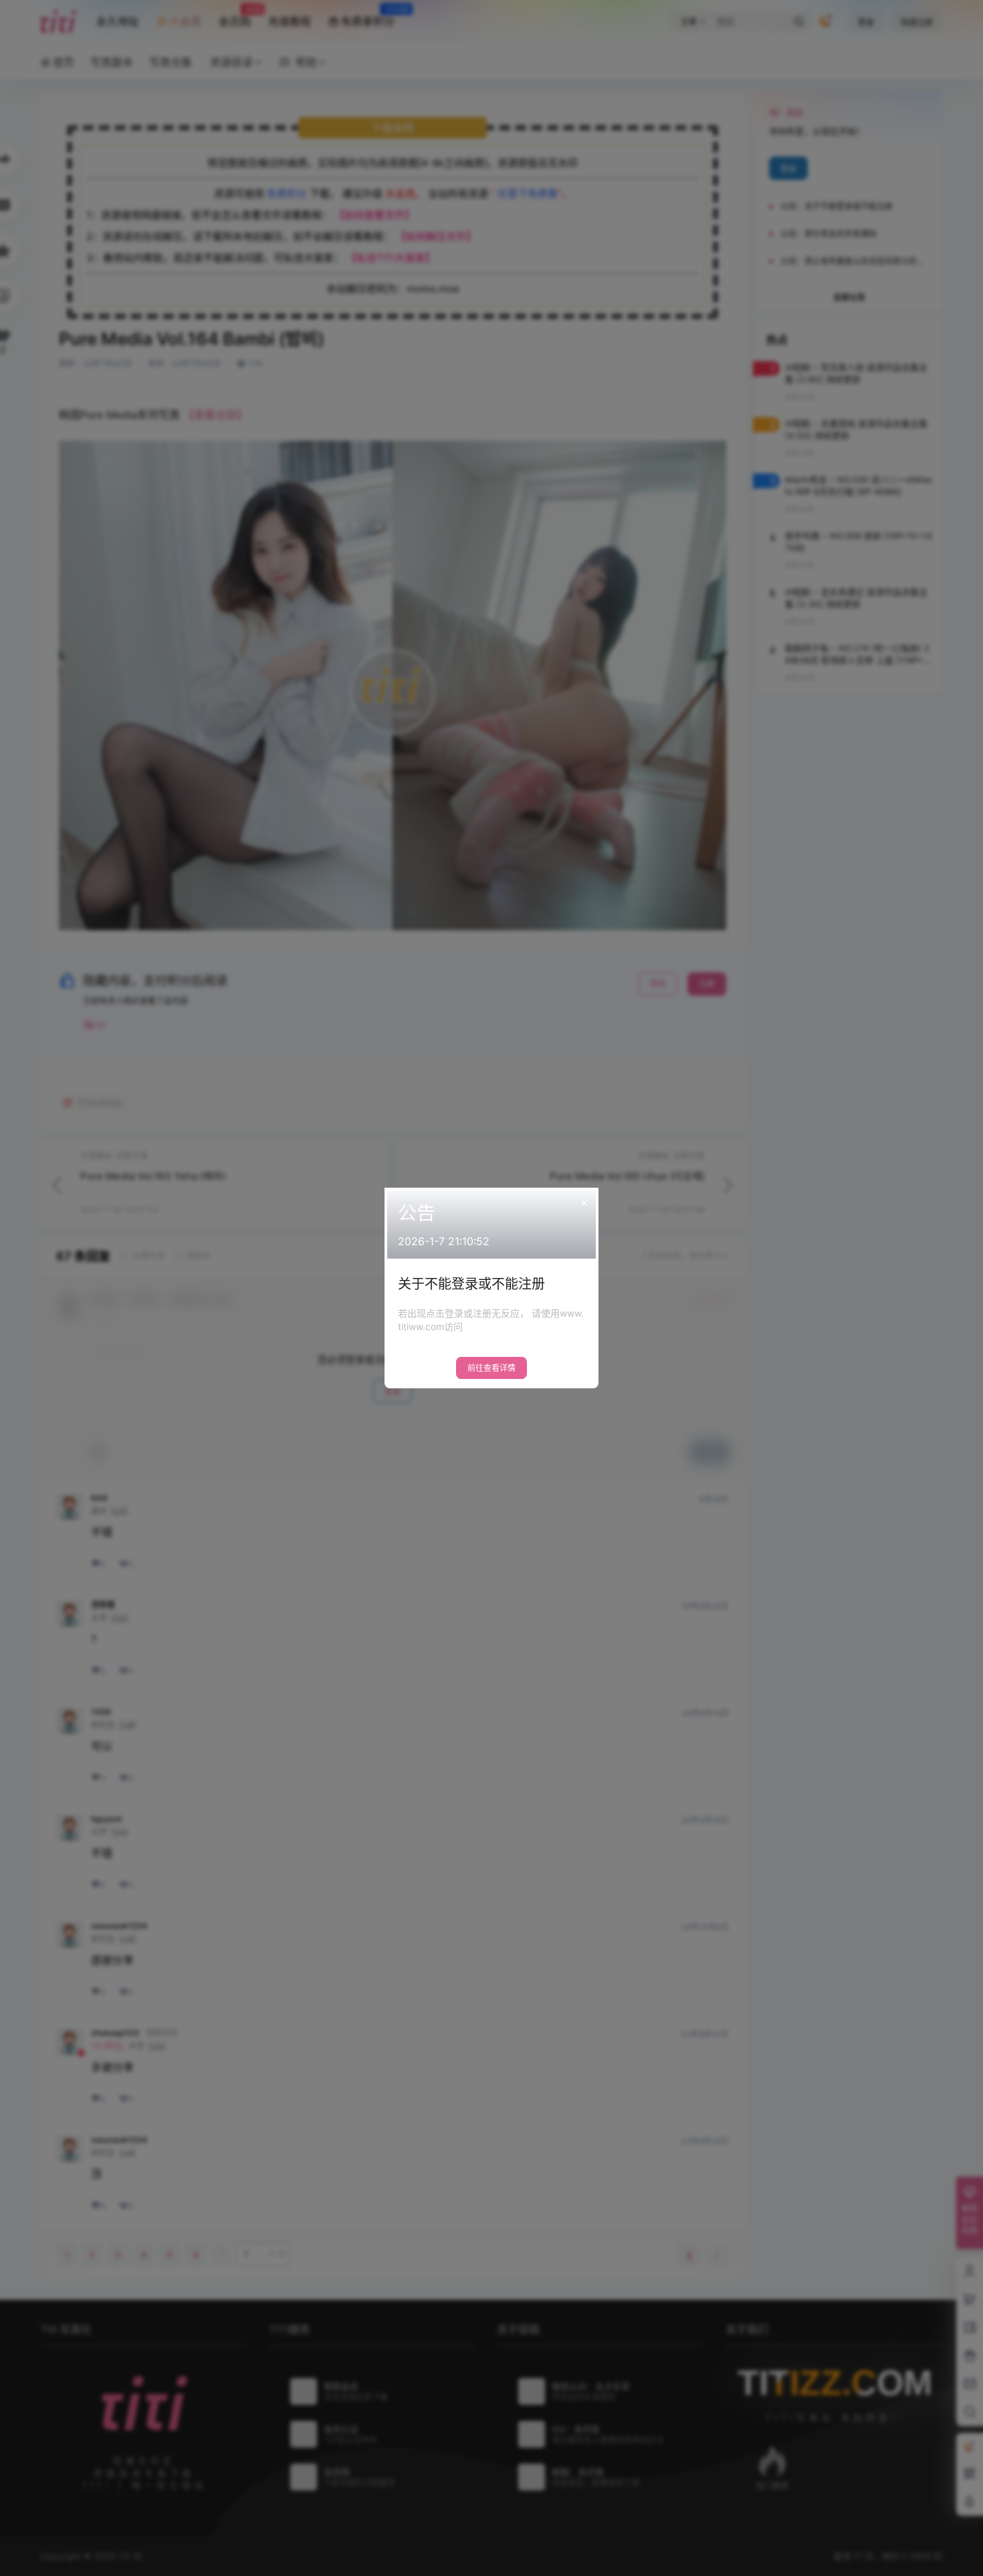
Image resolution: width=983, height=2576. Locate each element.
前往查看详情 (491, 1368)
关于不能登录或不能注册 (471, 1284)
